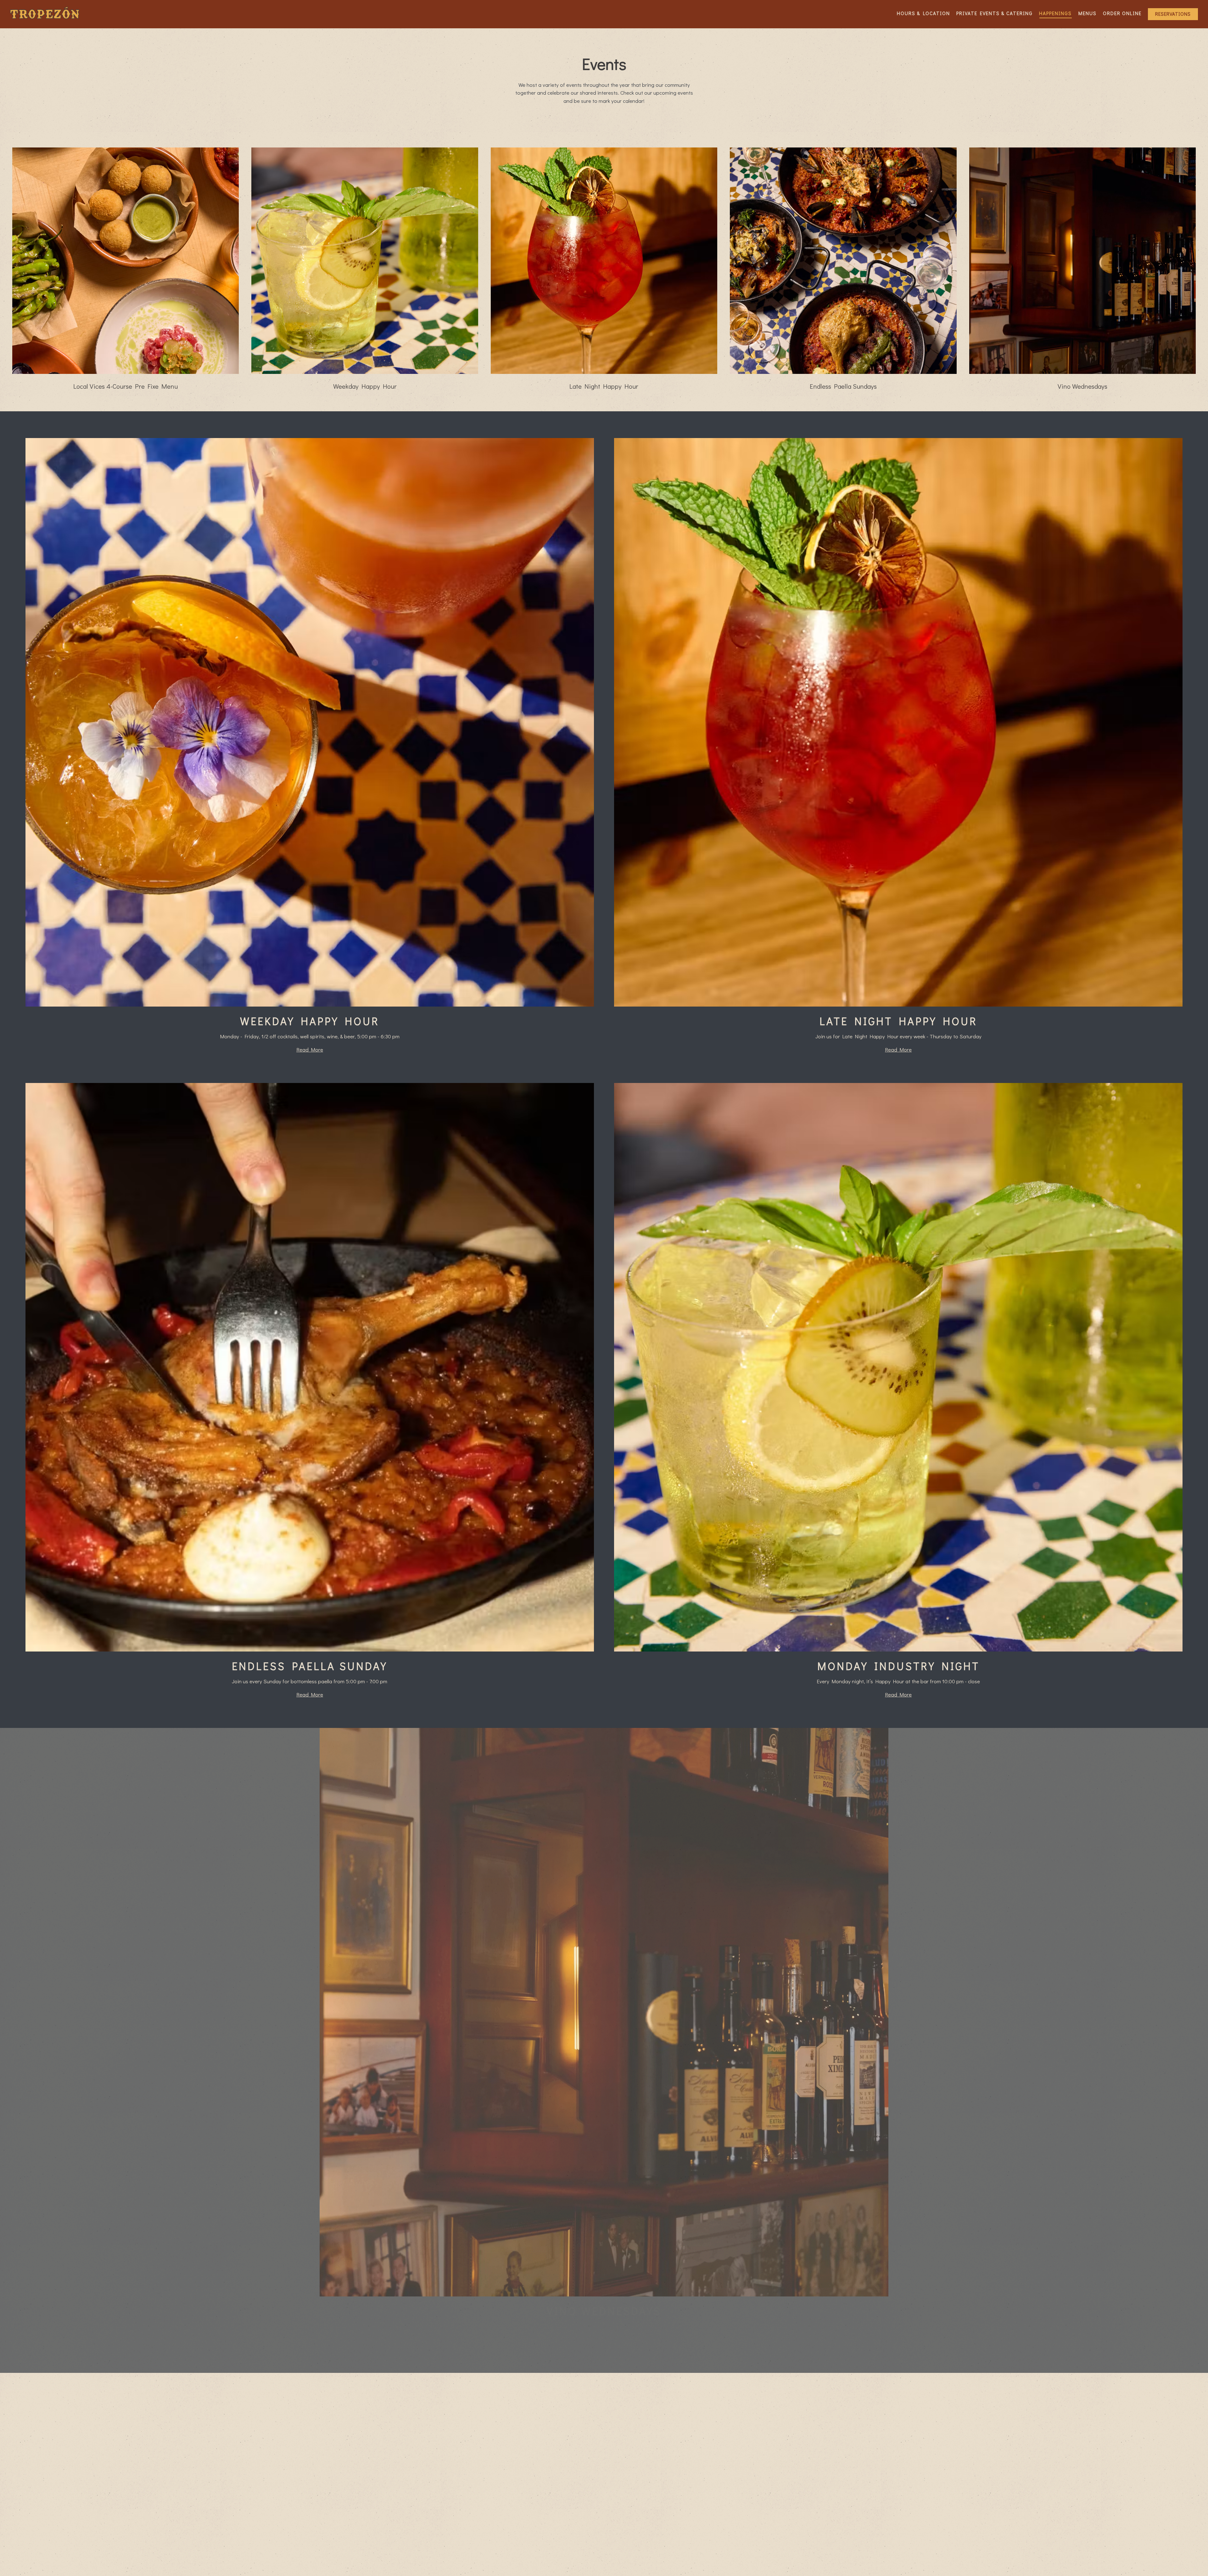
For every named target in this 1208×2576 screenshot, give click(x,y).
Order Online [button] (1122, 13)
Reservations (1173, 14)
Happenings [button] (1055, 13)
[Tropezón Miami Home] (45, 14)
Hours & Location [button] (923, 13)
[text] (151, 2563)
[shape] (755, 2563)
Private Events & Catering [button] (995, 13)
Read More (310, 1049)
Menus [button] (1088, 13)
